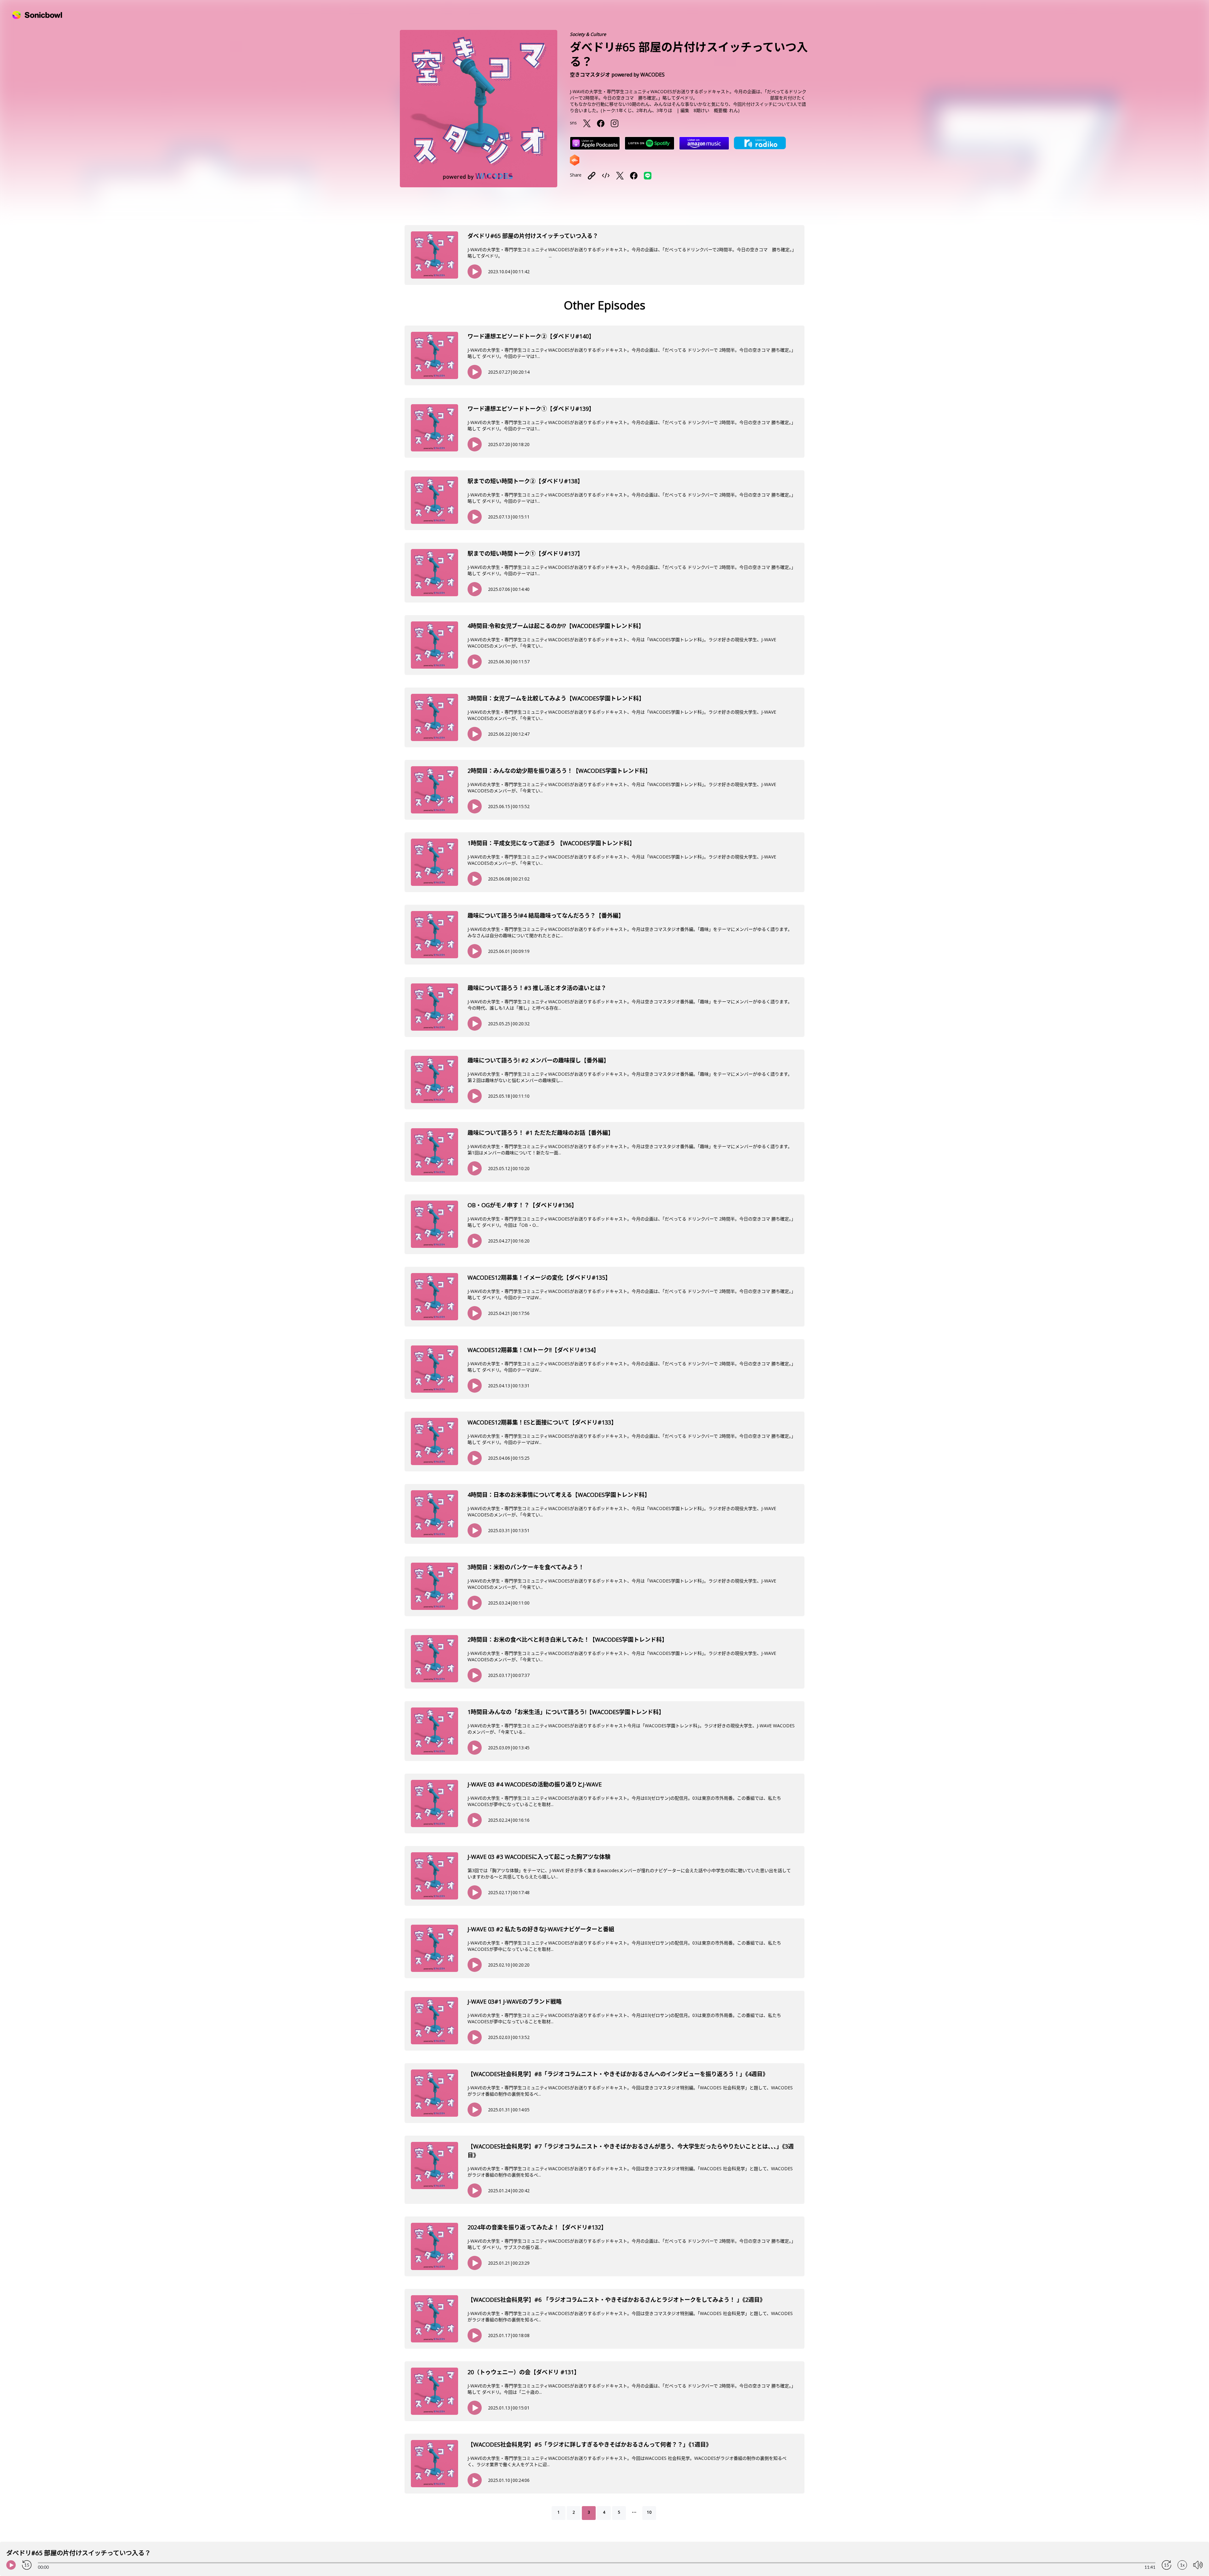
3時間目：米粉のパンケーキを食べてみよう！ (526, 1567)
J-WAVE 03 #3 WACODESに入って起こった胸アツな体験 (539, 1857)
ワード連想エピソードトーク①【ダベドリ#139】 (531, 409)
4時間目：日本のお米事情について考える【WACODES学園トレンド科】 (559, 1495)
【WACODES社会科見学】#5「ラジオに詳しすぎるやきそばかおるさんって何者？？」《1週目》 (590, 2444)
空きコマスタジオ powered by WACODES (617, 75)
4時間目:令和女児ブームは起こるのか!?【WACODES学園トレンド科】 (556, 626)
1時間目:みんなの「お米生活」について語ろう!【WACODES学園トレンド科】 (566, 1712)
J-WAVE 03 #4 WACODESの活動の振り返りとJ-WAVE (535, 1784)
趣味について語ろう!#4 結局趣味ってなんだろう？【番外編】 (546, 915)
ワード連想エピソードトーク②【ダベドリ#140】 (531, 336)
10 (649, 2512)
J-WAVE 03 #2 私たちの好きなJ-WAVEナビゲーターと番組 (541, 1929)
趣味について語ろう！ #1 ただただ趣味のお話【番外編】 (541, 1133)
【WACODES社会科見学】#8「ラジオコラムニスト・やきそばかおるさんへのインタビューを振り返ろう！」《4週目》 (618, 2074)
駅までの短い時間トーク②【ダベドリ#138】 (525, 481)
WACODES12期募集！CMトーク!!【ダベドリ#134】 (533, 1350)
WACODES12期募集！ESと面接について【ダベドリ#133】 (542, 1422)
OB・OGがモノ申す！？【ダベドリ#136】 (522, 1205)
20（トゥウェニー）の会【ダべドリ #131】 (524, 2372)
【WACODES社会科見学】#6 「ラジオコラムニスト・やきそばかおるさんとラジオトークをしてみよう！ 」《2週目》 (616, 2300)
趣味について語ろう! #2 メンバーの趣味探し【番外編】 (538, 1060)
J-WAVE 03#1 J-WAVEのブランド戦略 (515, 2001)
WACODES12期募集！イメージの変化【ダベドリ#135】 (539, 1277)
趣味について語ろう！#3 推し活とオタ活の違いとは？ (537, 988)
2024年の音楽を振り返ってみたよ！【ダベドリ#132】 (537, 2227)
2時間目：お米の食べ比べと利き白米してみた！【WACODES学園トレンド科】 (568, 1639)
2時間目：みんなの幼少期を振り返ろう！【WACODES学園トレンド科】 (559, 771)
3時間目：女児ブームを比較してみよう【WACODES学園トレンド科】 (556, 698)
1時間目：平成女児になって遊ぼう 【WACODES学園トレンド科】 (551, 843)
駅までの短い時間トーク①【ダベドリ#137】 (525, 553)
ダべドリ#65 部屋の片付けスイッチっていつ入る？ (533, 236)
